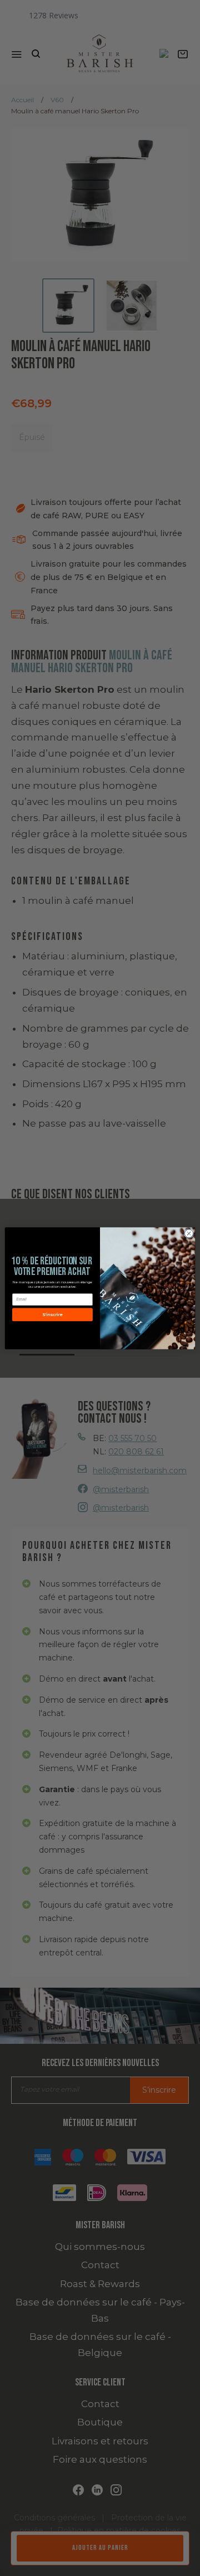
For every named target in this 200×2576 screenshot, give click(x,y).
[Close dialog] (189, 1233)
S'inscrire (52, 1314)
